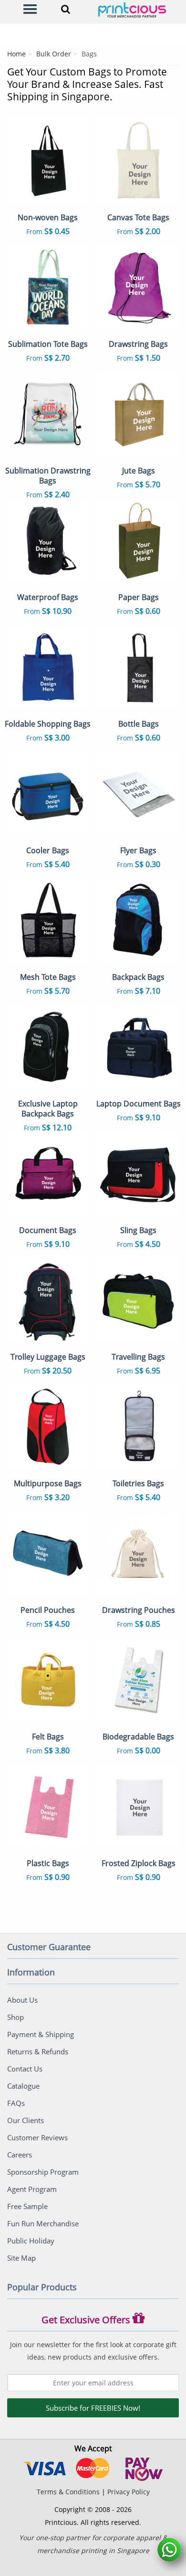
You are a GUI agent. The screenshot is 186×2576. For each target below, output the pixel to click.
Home (16, 54)
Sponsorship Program (43, 2172)
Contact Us (25, 2069)
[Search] (65, 9)
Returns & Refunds (38, 2051)
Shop (15, 2017)
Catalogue (23, 2086)
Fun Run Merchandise (43, 2223)
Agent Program (32, 2189)
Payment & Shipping (41, 2034)
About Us (22, 2000)
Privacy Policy (129, 2492)
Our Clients (26, 2120)
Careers (20, 2155)
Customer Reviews (37, 2137)
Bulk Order (54, 54)
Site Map (21, 2258)
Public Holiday (31, 2241)
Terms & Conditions (68, 2492)
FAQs (16, 2103)
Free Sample (27, 2206)
